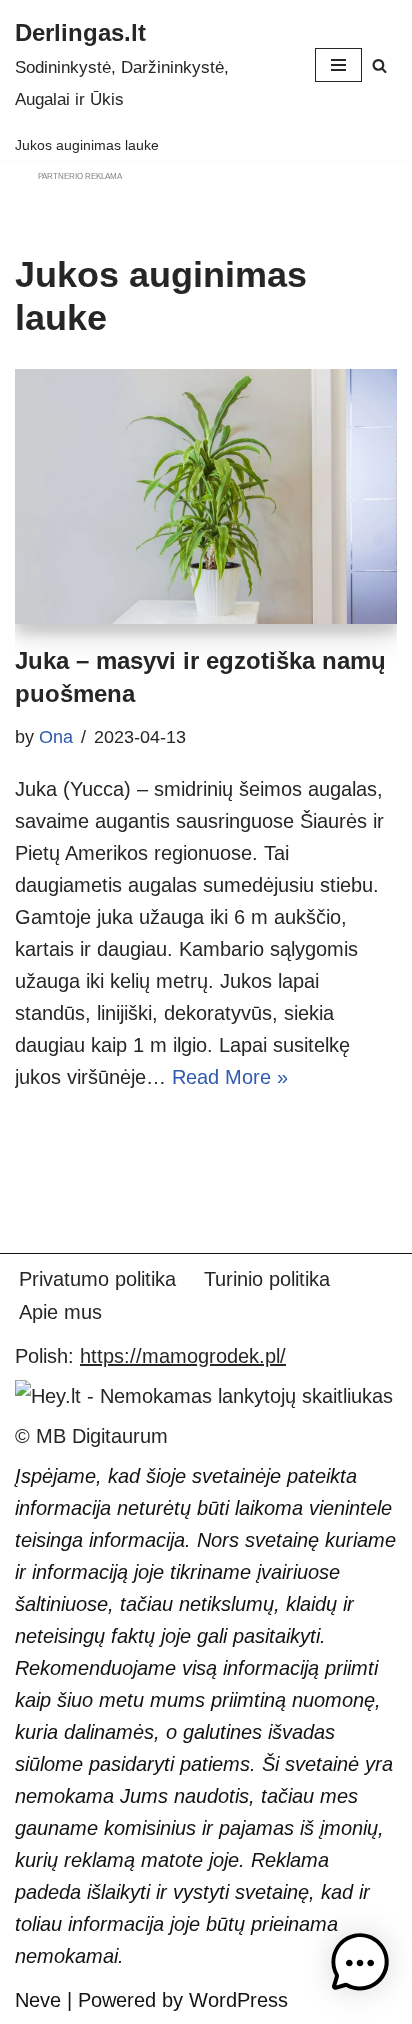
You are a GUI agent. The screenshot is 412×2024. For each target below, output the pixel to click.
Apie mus (60, 1312)
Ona (56, 737)
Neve (38, 2000)
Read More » (230, 1077)
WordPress (238, 2000)
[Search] (379, 65)
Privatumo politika (97, 1279)
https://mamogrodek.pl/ (183, 1356)
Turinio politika (267, 1279)
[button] (360, 1967)
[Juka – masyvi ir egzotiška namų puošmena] (206, 496)
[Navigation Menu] (338, 65)
